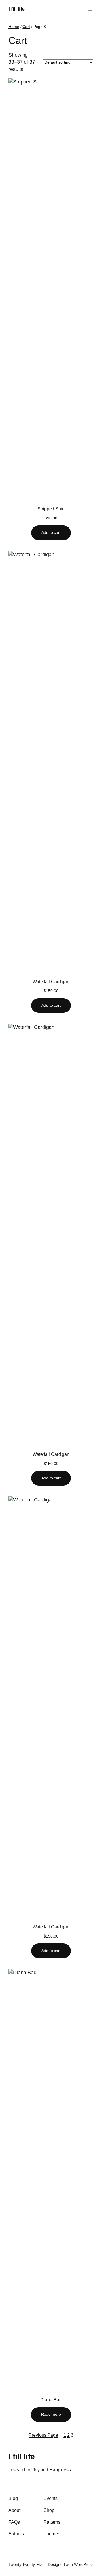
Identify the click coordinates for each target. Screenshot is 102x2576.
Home (14, 27)
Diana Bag (51, 2400)
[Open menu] (90, 9)
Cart (26, 27)
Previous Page (43, 2435)
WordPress (84, 2564)
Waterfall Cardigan (51, 982)
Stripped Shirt (51, 509)
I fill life (17, 9)
